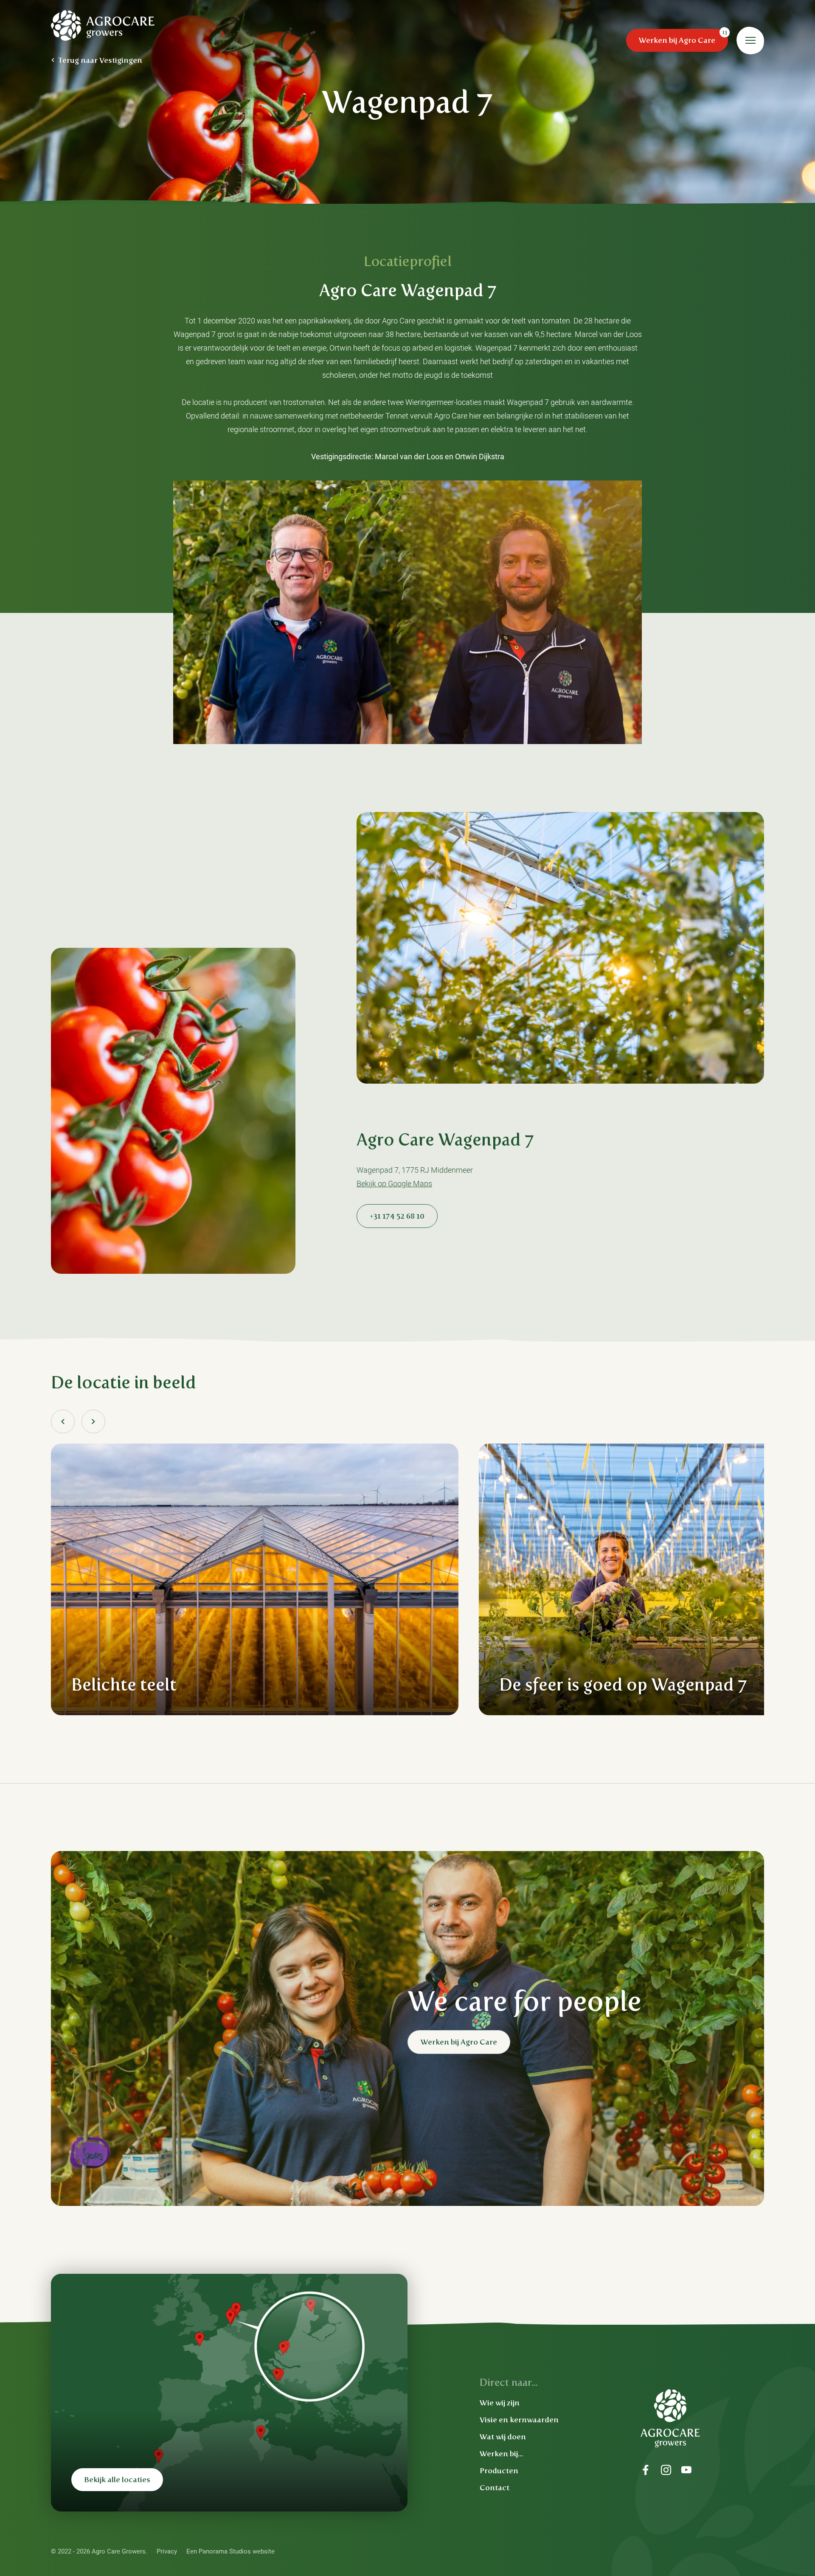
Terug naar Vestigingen (100, 60)
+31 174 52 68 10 (397, 1216)
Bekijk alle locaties (117, 2480)
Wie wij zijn (500, 2403)
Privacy (167, 2551)
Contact (495, 2488)
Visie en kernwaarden (519, 2420)
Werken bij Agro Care (677, 40)
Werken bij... (501, 2454)
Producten (499, 2471)
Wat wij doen (503, 2437)
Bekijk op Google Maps (394, 1184)
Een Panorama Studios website (230, 2551)
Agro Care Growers (103, 25)
